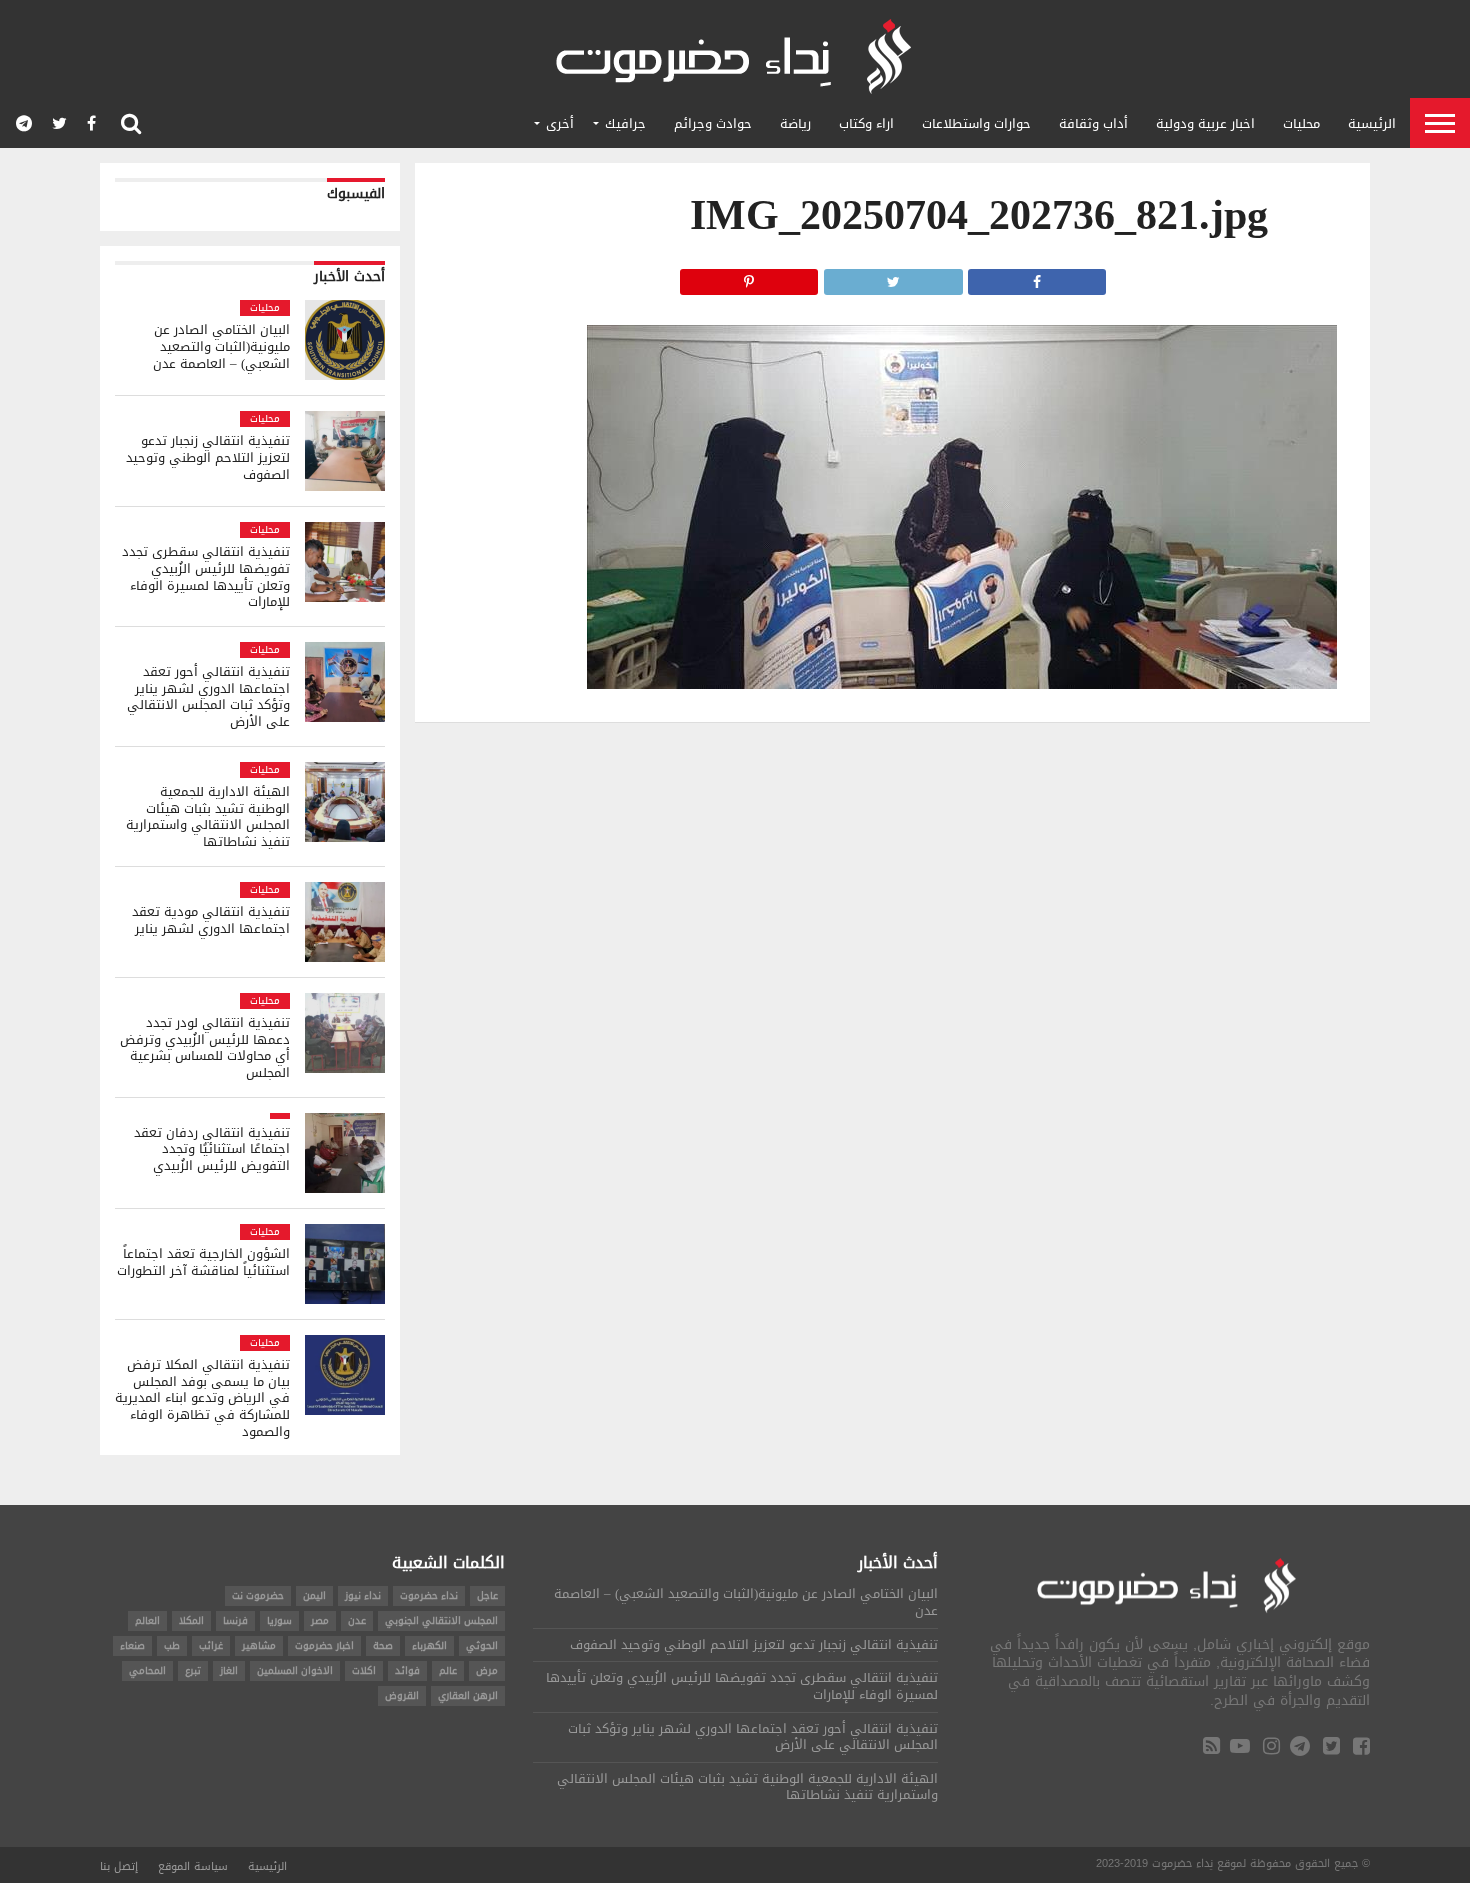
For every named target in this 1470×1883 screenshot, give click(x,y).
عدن (357, 1620)
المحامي (147, 1670)
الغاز (229, 1670)
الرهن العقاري (468, 1695)
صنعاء (132, 1645)
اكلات (364, 1670)
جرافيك (625, 123)
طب (172, 1645)
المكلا (191, 1620)
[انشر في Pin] (749, 276)
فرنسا (235, 1620)
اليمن (314, 1595)
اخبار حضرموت (324, 1645)
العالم (147, 1620)
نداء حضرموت (429, 1595)
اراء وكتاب (866, 123)
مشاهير (259, 1645)
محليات (1301, 123)
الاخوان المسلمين (295, 1670)
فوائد (407, 1670)
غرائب (211, 1645)
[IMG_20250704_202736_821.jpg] (962, 683)
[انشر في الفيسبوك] (1037, 276)
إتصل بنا (119, 1866)
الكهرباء (429, 1645)
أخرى (560, 123)
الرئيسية (1372, 123)
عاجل (487, 1595)
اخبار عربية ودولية (1205, 123)
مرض (487, 1670)
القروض (402, 1695)
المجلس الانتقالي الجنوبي (441, 1620)
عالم (448, 1670)
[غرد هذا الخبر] (893, 276)
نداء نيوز (363, 1595)
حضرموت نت (258, 1595)
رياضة (795, 123)
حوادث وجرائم (713, 123)
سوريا (279, 1620)
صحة (383, 1645)
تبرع (193, 1670)
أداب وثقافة (1093, 123)
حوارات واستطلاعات (976, 123)
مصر (320, 1620)
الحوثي (482, 1645)
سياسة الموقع (193, 1866)
